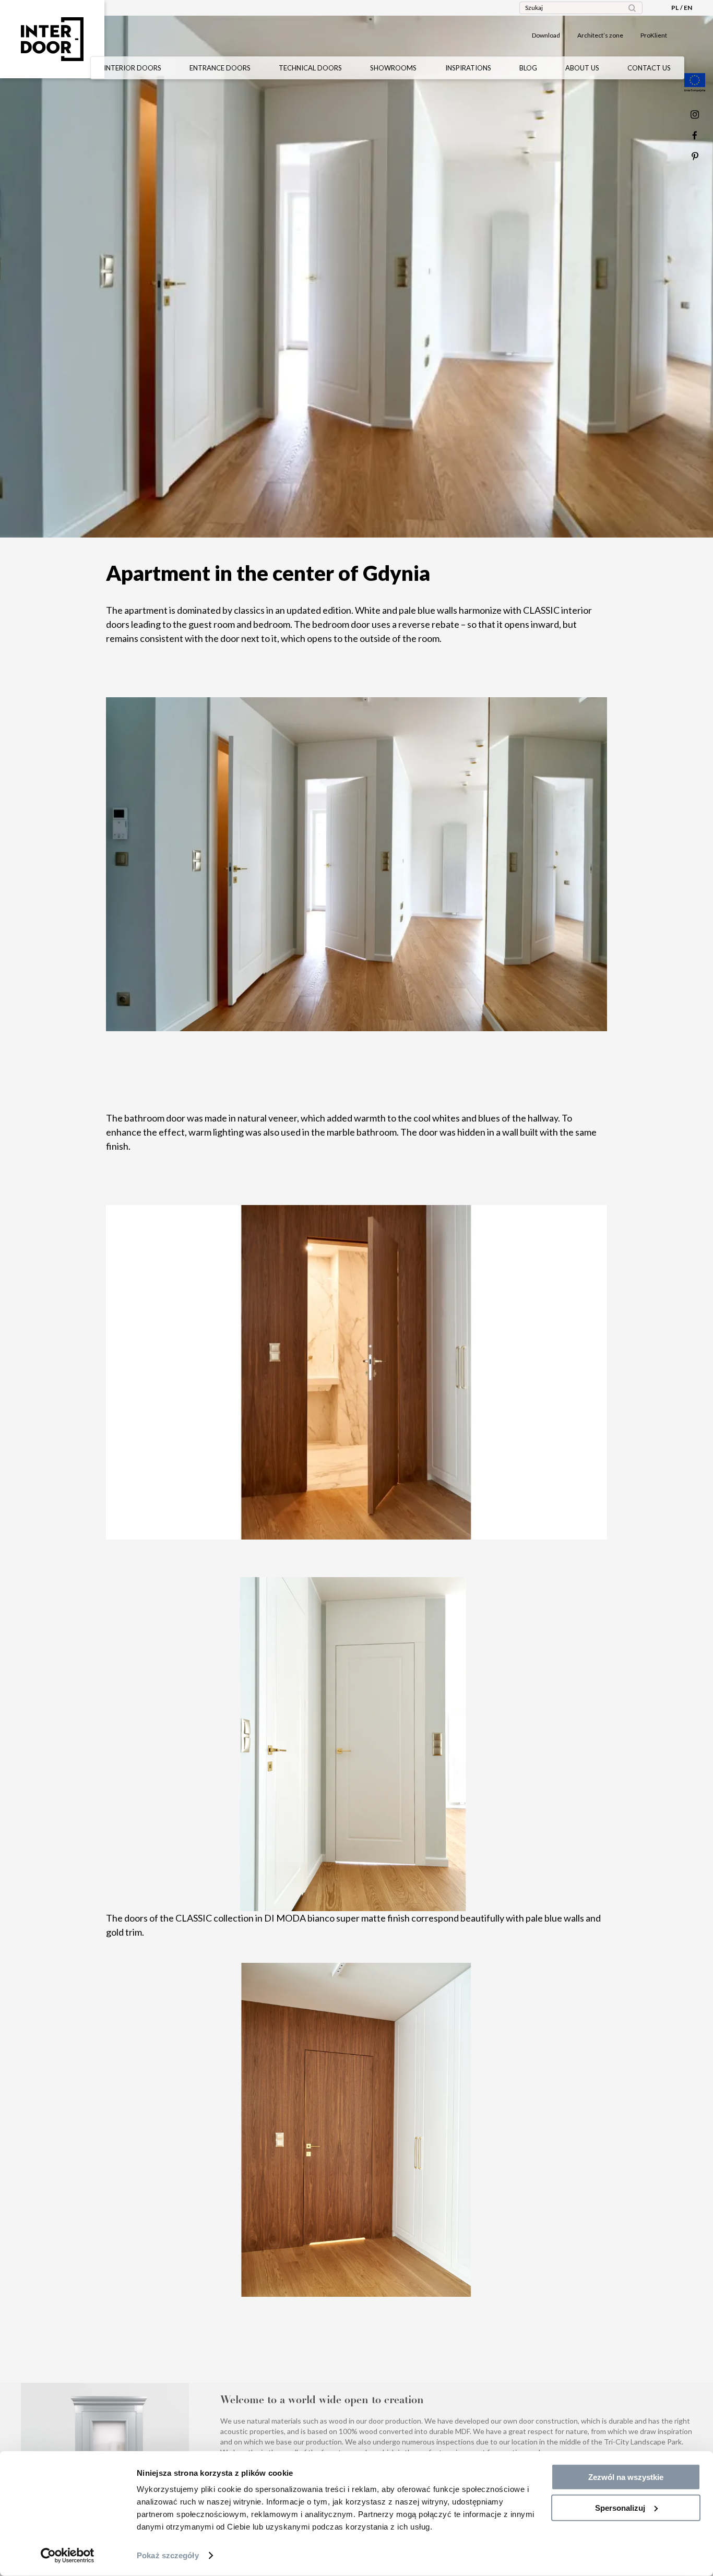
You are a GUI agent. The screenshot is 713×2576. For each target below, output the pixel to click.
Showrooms (393, 68)
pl (675, 8)
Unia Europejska (695, 82)
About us (582, 68)
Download (546, 35)
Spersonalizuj (620, 2507)
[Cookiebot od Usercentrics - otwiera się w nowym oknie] (68, 2556)
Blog (528, 68)
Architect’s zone (600, 35)
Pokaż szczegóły (168, 2555)
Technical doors (310, 68)
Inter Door (52, 39)
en (688, 8)
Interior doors (133, 68)
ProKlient (654, 35)
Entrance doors (220, 68)
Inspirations (468, 68)
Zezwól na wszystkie (626, 2477)
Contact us (649, 68)
